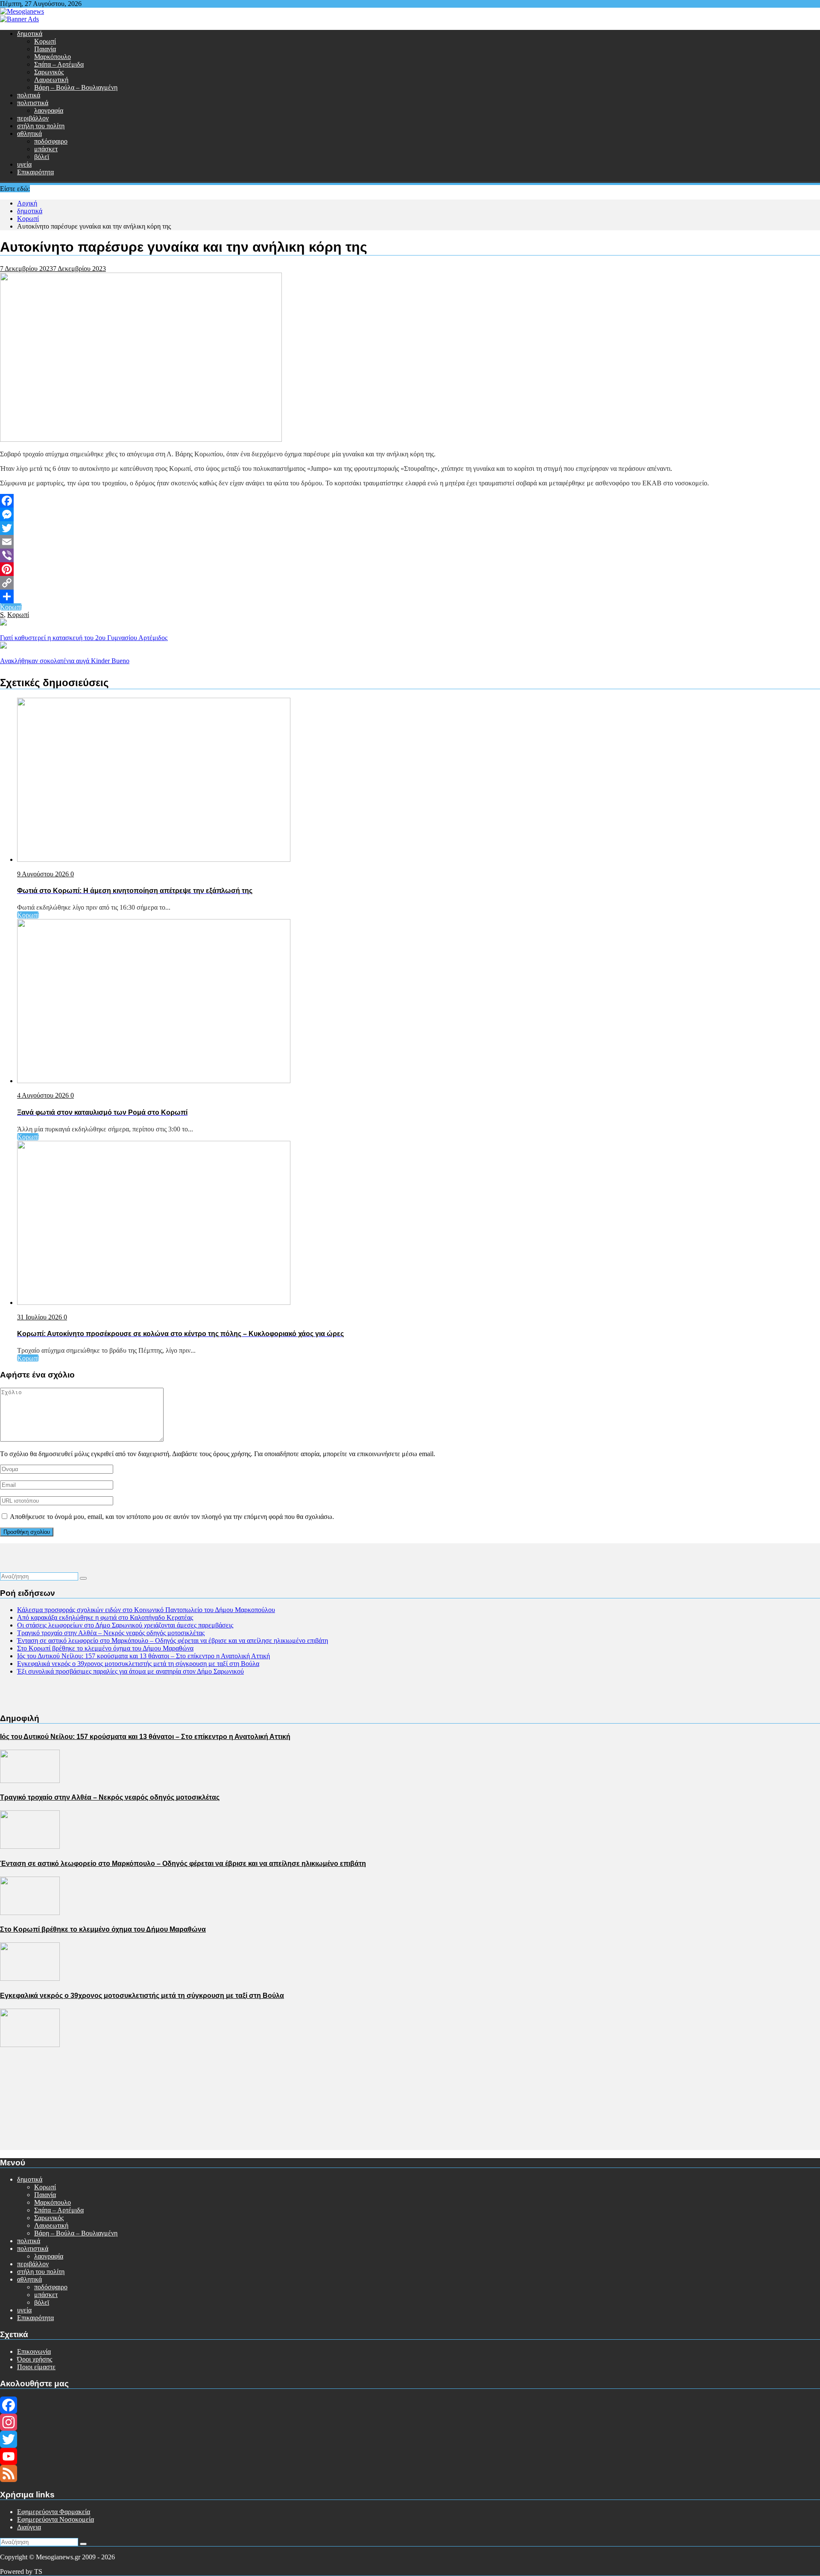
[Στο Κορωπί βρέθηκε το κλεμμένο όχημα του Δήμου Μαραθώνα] (30, 1978)
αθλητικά (29, 134)
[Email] (410, 542)
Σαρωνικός (49, 72)
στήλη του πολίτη (41, 126)
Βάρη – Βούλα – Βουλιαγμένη (76, 87)
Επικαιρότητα (35, 172)
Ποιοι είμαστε (36, 2367)
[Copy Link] (410, 583)
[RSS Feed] (410, 2473)
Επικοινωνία (34, 2351)
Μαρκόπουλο (53, 57)
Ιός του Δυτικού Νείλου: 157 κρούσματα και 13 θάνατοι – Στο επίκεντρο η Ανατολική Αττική (143, 1656)
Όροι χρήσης (35, 2359)
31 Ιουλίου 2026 (40, 1317)
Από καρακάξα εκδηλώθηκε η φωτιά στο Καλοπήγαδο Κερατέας (105, 1617)
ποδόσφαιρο (51, 141)
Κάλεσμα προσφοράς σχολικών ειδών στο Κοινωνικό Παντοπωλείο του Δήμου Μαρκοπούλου (146, 1610)
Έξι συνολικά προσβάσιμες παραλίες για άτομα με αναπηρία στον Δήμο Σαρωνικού (130, 1671)
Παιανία (45, 49)
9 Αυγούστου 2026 (44, 874)
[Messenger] (410, 514)
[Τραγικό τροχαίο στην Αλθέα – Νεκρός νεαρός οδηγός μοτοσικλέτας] (30, 1846)
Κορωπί (45, 41)
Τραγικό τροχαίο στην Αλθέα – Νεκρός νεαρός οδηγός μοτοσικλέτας (111, 1633)
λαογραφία (49, 110)
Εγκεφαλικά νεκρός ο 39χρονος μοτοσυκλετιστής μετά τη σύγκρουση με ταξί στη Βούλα (138, 1664)
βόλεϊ (42, 157)
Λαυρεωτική (51, 80)
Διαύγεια (29, 2527)
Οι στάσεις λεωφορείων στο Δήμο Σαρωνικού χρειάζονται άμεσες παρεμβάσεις (125, 1625)
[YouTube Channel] (410, 2456)
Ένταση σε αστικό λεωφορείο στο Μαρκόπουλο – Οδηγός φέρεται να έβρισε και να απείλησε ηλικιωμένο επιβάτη (173, 1640)
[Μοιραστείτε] (410, 596)
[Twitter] (410, 528)
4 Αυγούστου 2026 (44, 1095)
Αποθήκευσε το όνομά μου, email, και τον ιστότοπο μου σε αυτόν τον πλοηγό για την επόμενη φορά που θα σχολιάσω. (172, 1517)
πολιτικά (29, 95)
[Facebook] (410, 501)
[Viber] (410, 555)
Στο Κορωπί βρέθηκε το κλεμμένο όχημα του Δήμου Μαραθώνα (105, 1648)
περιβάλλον (33, 118)
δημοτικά (30, 34)
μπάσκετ (46, 149)
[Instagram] (410, 2422)
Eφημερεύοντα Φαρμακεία (54, 2512)
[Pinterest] (410, 569)
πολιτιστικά (33, 103)
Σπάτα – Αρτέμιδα (59, 64)
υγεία (24, 164)
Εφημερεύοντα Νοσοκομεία (56, 2519)
